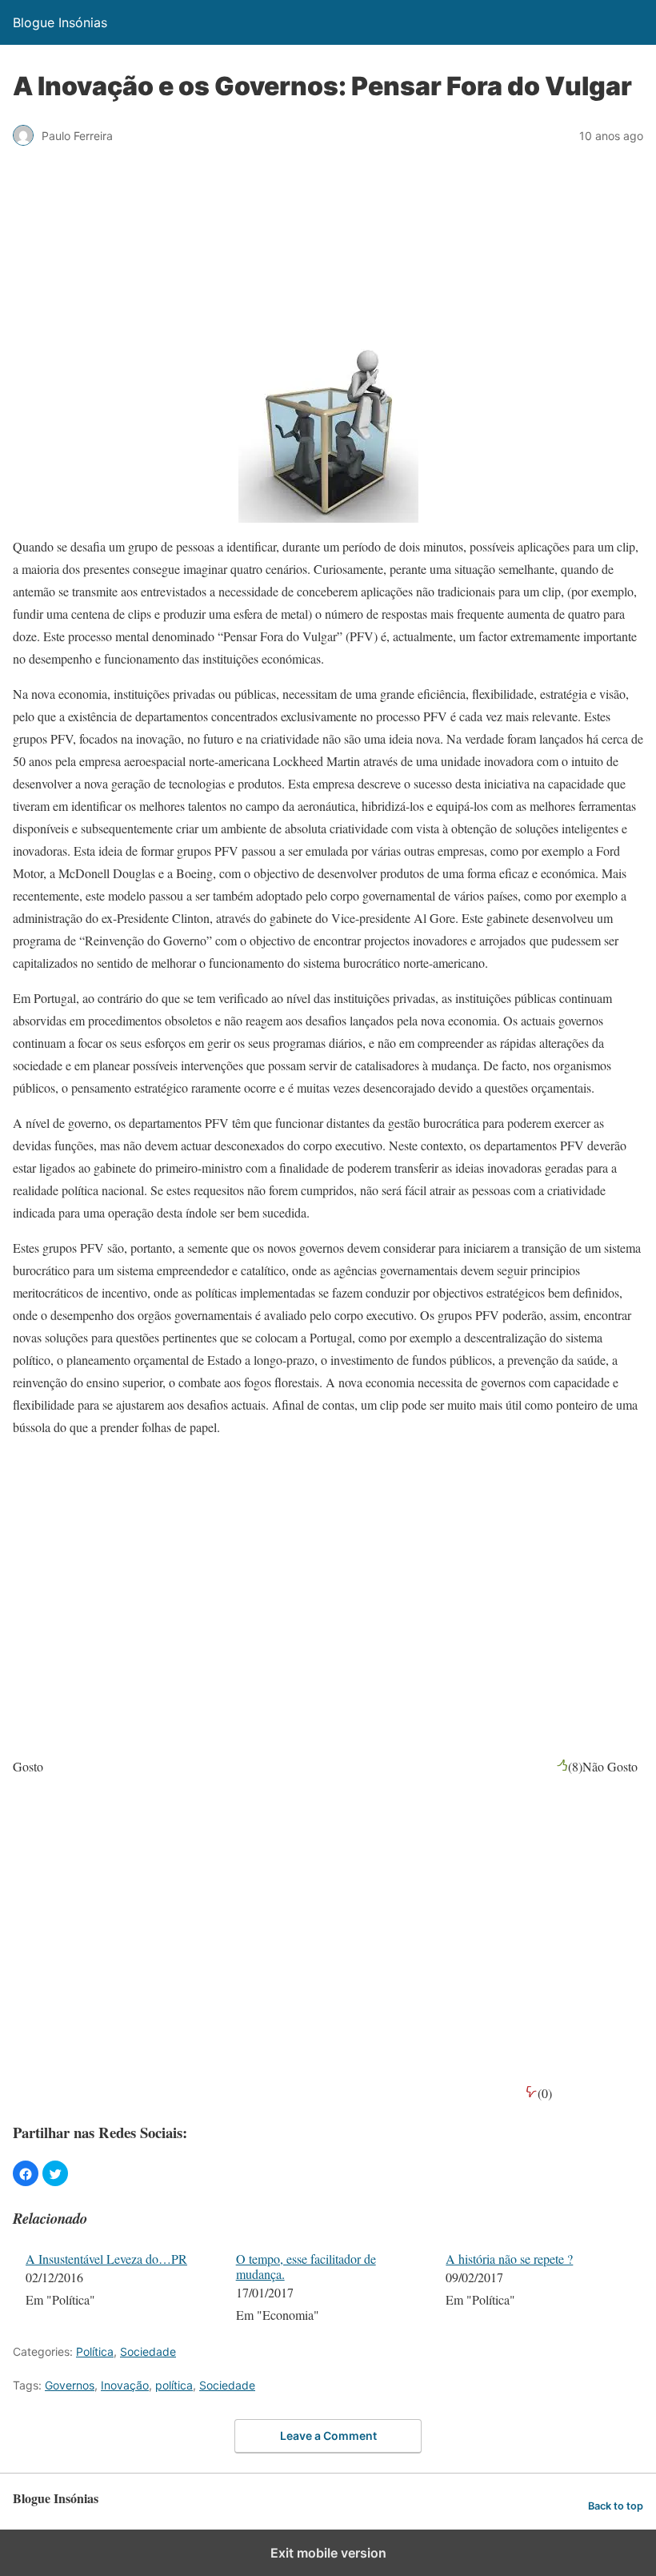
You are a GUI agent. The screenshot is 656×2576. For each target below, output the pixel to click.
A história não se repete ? (509, 2259)
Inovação (125, 2385)
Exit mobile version (328, 2553)
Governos (70, 2385)
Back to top (616, 2506)
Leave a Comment (328, 2436)
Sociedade (148, 2351)
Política (95, 2351)
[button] (26, 2173)
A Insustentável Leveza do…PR (106, 2259)
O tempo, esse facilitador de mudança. (306, 2266)
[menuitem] (120, 2289)
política (174, 2385)
